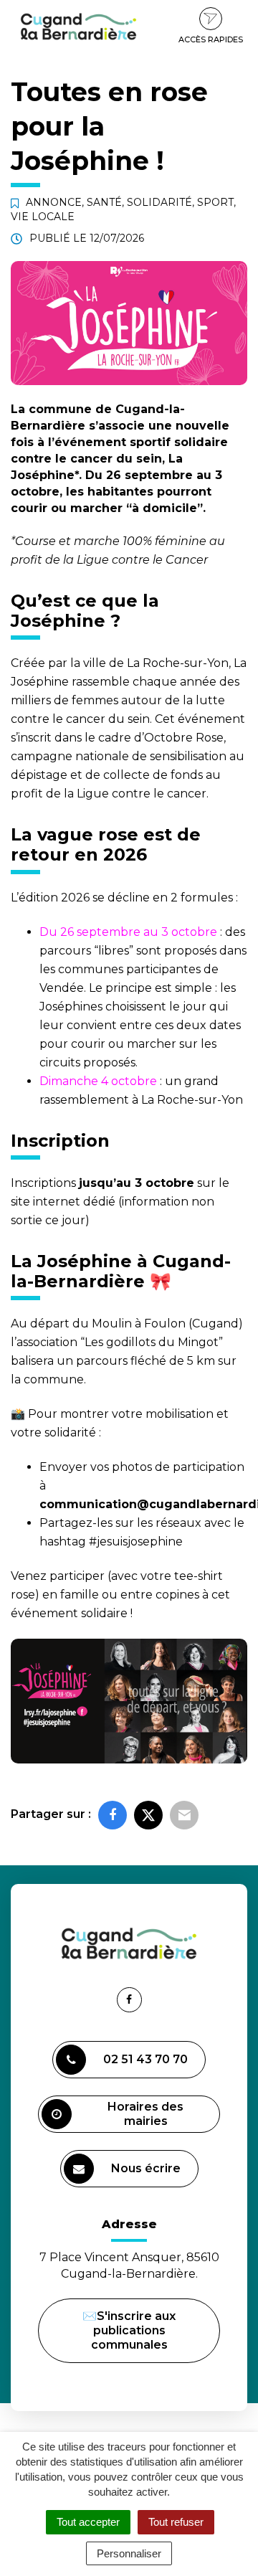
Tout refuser (176, 2522)
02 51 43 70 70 (145, 2059)
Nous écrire (148, 2174)
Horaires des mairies (145, 2114)
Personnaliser (129, 2553)
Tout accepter (88, 2522)
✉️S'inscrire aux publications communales (129, 2330)
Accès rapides (211, 39)
